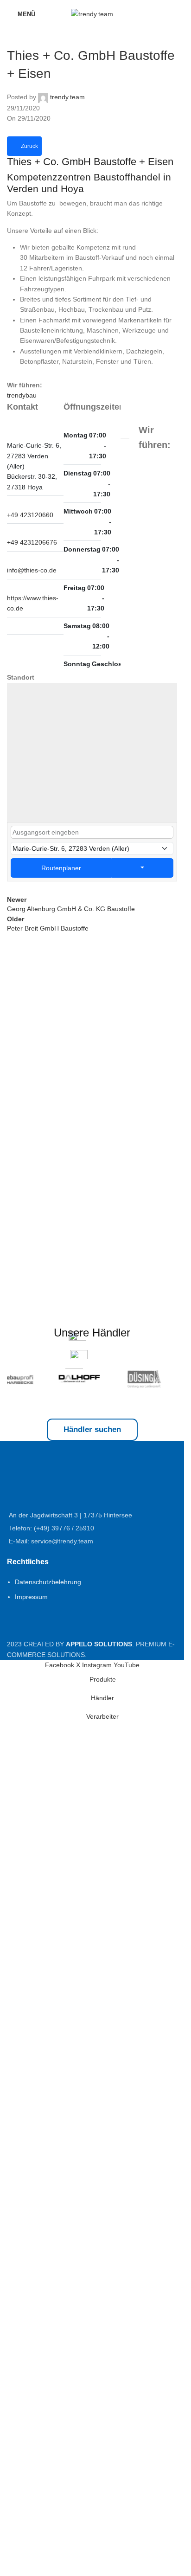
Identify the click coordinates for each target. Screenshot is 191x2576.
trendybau (22, 395)
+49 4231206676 (32, 542)
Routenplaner (61, 868)
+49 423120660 (30, 515)
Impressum (31, 2229)
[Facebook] (11, 626)
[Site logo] (92, 13)
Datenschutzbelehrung (48, 2215)
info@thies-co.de (32, 570)
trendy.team (67, 97)
